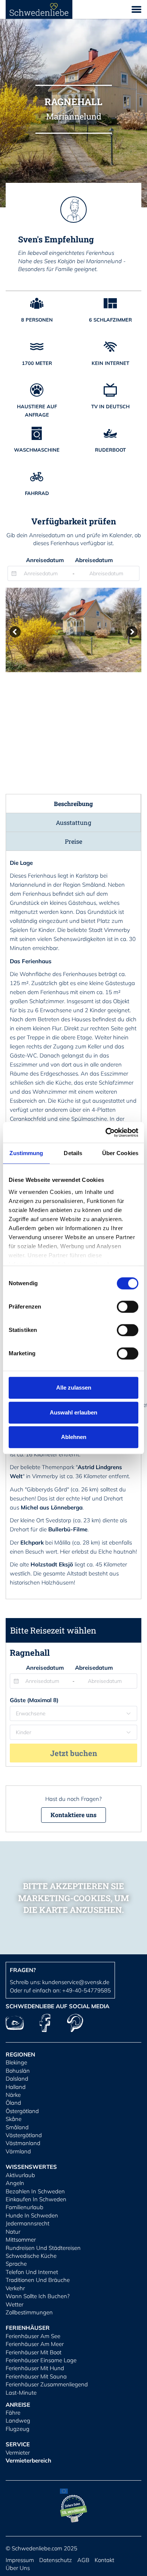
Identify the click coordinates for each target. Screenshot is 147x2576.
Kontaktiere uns (73, 1815)
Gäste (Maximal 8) (34, 1700)
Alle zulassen (74, 1388)
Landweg (18, 2420)
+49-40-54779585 (87, 1990)
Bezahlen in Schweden (35, 2191)
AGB (83, 2560)
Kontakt (104, 2560)
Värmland (18, 2151)
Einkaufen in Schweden (36, 2199)
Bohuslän (18, 2071)
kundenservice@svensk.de (76, 1982)
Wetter (15, 2304)
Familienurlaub (24, 2207)
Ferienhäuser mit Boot (34, 2352)
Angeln (15, 2183)
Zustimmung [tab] (26, 1153)
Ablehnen (74, 1437)
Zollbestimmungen (29, 2312)
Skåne (14, 2119)
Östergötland (22, 2111)
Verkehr (15, 2288)
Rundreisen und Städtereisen (43, 2248)
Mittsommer (21, 2240)
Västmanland (23, 2143)
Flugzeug (18, 2429)
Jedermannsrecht (28, 2223)
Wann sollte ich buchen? (38, 2296)
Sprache (16, 2264)
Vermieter (18, 2453)
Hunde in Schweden (32, 2215)
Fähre (13, 2413)
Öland (13, 2103)
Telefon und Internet (32, 2272)
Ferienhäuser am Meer (35, 2344)
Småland (17, 2127)
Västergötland (24, 2135)
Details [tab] (73, 1153)
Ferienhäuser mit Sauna (36, 2376)
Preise (73, 841)
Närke (13, 2095)
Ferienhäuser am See (33, 2336)
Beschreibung (73, 804)
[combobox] (41, 573)
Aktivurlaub (20, 2175)
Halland (16, 2087)
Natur (13, 2232)
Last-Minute (21, 2393)
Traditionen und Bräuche (38, 2280)
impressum (20, 2560)
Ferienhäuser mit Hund (35, 2368)
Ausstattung (73, 822)
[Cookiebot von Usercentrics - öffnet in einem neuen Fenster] (106, 1132)
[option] (73, 630)
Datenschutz (56, 2560)
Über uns (18, 2568)
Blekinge (16, 2062)
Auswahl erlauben (73, 1412)
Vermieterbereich (28, 2460)
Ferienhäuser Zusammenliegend (47, 2384)
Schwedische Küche (31, 2256)
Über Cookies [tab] (120, 1153)
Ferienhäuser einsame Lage (41, 2360)
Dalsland (17, 2079)
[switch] (128, 1307)
